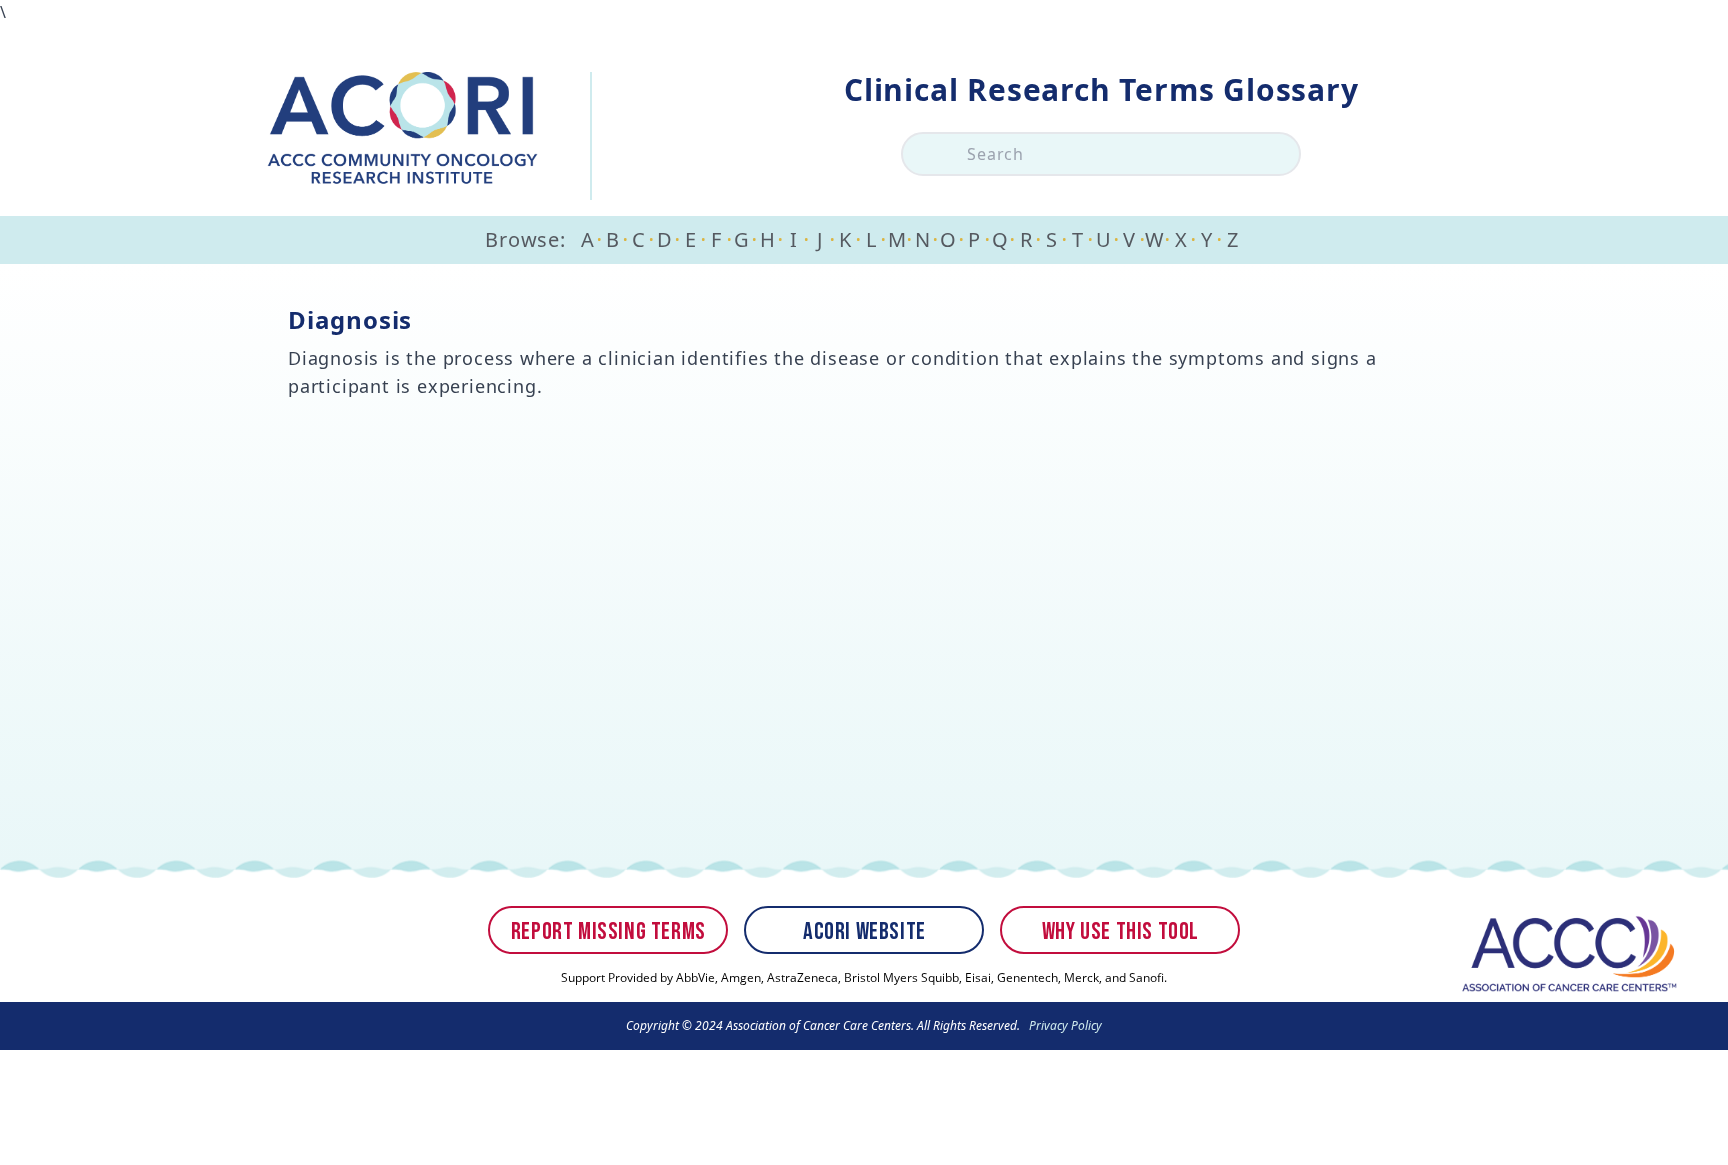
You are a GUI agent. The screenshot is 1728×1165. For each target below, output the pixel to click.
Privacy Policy (1064, 1025)
